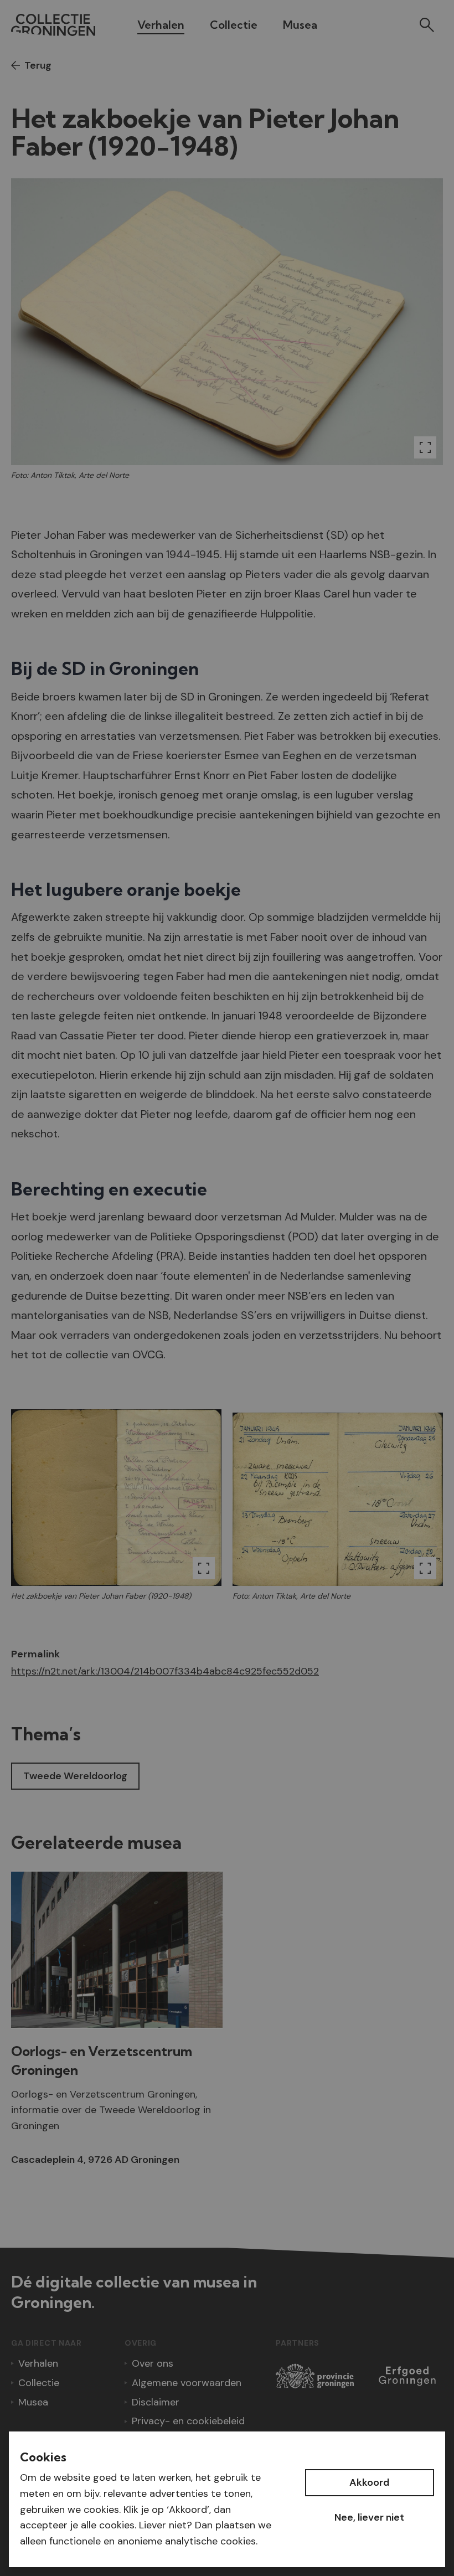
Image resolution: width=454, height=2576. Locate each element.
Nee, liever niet (369, 2517)
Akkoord (369, 2482)
